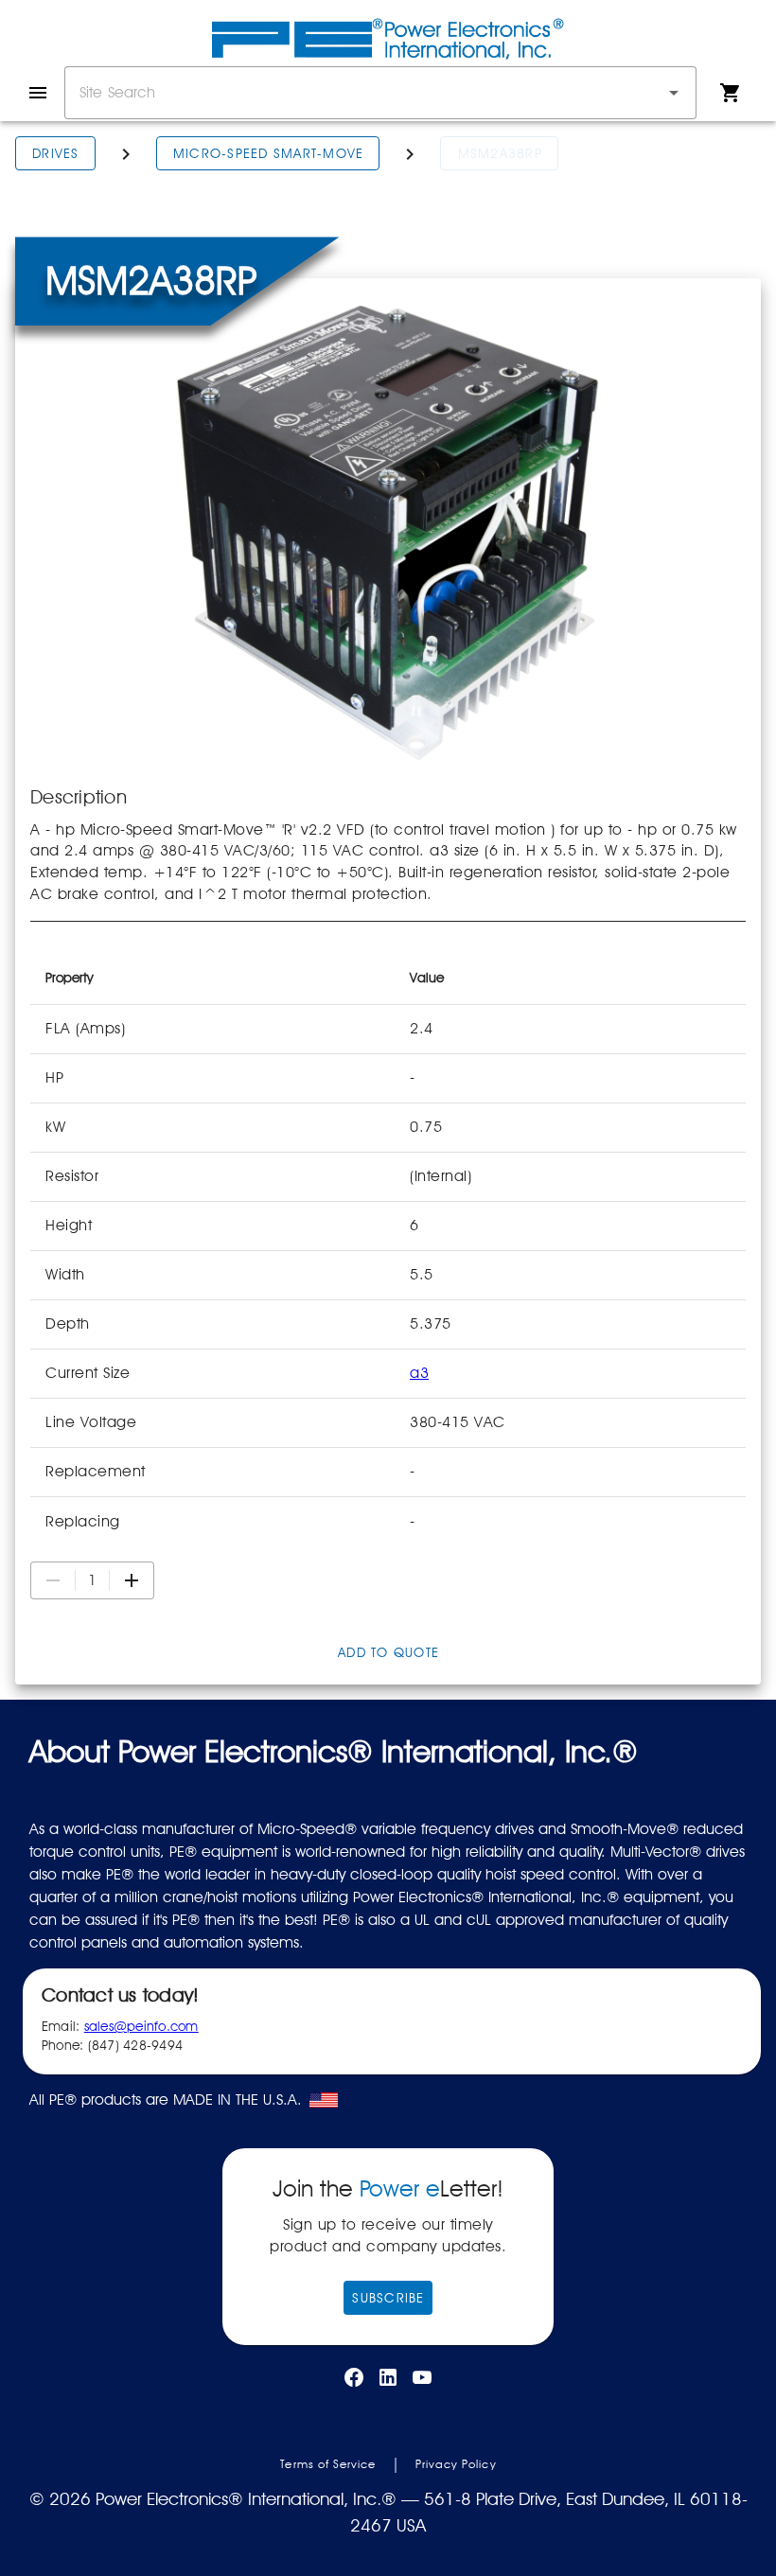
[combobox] (380, 93)
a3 (419, 1373)
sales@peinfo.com (141, 2026)
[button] (674, 93)
